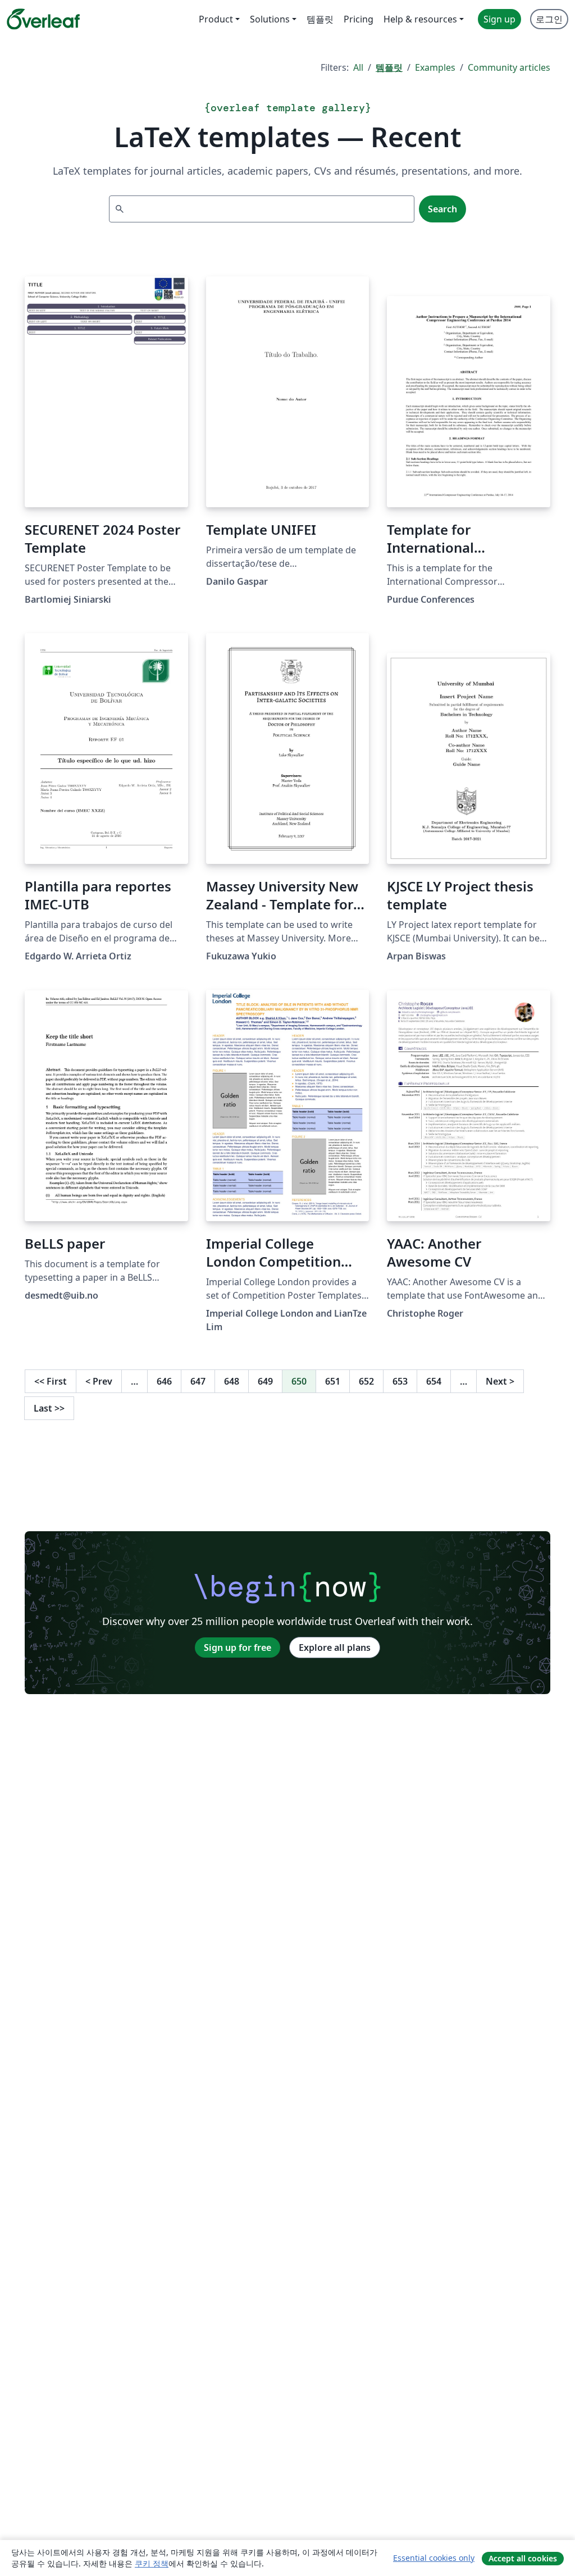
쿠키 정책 (152, 2563)
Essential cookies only (434, 2558)
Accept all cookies (523, 2558)
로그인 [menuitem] (549, 19)
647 (198, 1381)
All (358, 67)
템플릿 (389, 67)
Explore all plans (335, 1647)
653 (400, 1381)
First (51, 1381)
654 (434, 1381)
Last (49, 1408)
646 (164, 1381)
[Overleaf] (43, 19)
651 (333, 1381)
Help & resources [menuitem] (420, 19)
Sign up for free (238, 1647)
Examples (435, 67)
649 (265, 1381)
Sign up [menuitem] (499, 19)
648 (232, 1381)
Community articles (509, 67)
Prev (99, 1381)
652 (366, 1381)
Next (500, 1381)
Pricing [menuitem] (359, 19)
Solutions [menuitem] (270, 19)
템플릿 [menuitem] (320, 19)
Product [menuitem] (216, 19)
